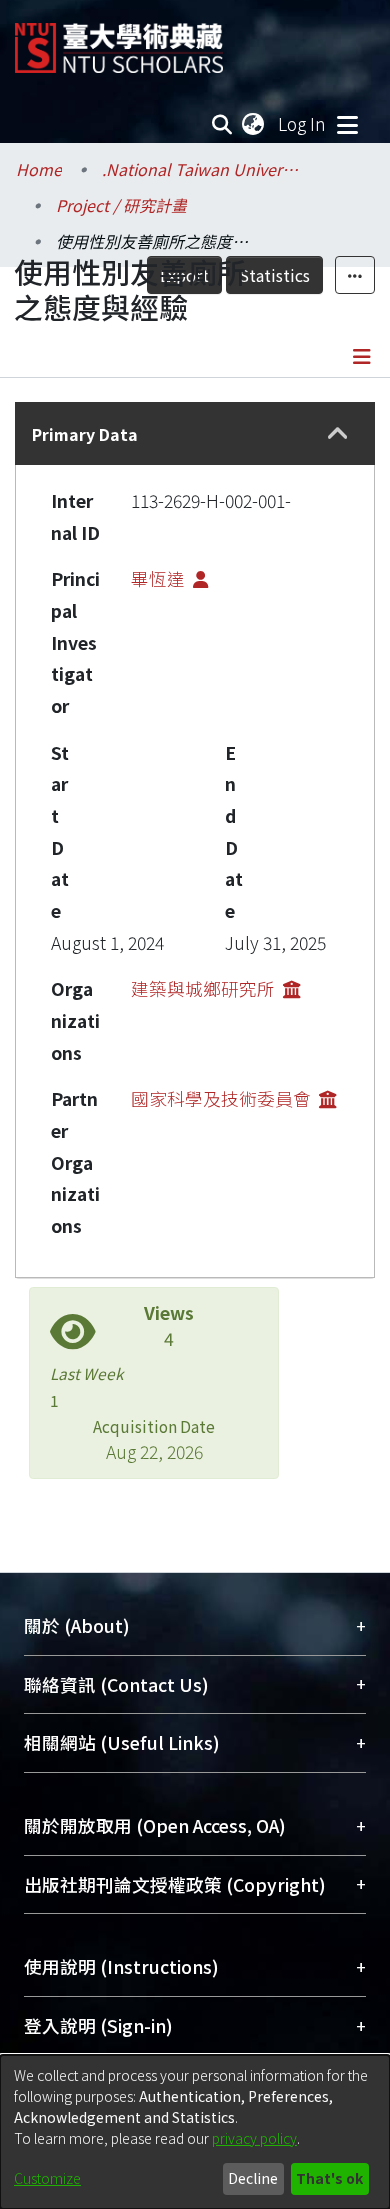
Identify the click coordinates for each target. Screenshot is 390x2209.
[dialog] (195, 2132)
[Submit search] (222, 124)
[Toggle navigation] (347, 124)
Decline (253, 2178)
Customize (47, 2178)
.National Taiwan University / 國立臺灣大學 (202, 169)
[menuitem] (254, 124)
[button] (337, 434)
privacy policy (254, 2138)
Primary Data (85, 434)
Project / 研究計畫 (121, 205)
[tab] (195, 433)
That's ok (329, 2178)
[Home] (119, 40)
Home (39, 169)
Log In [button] (303, 123)
